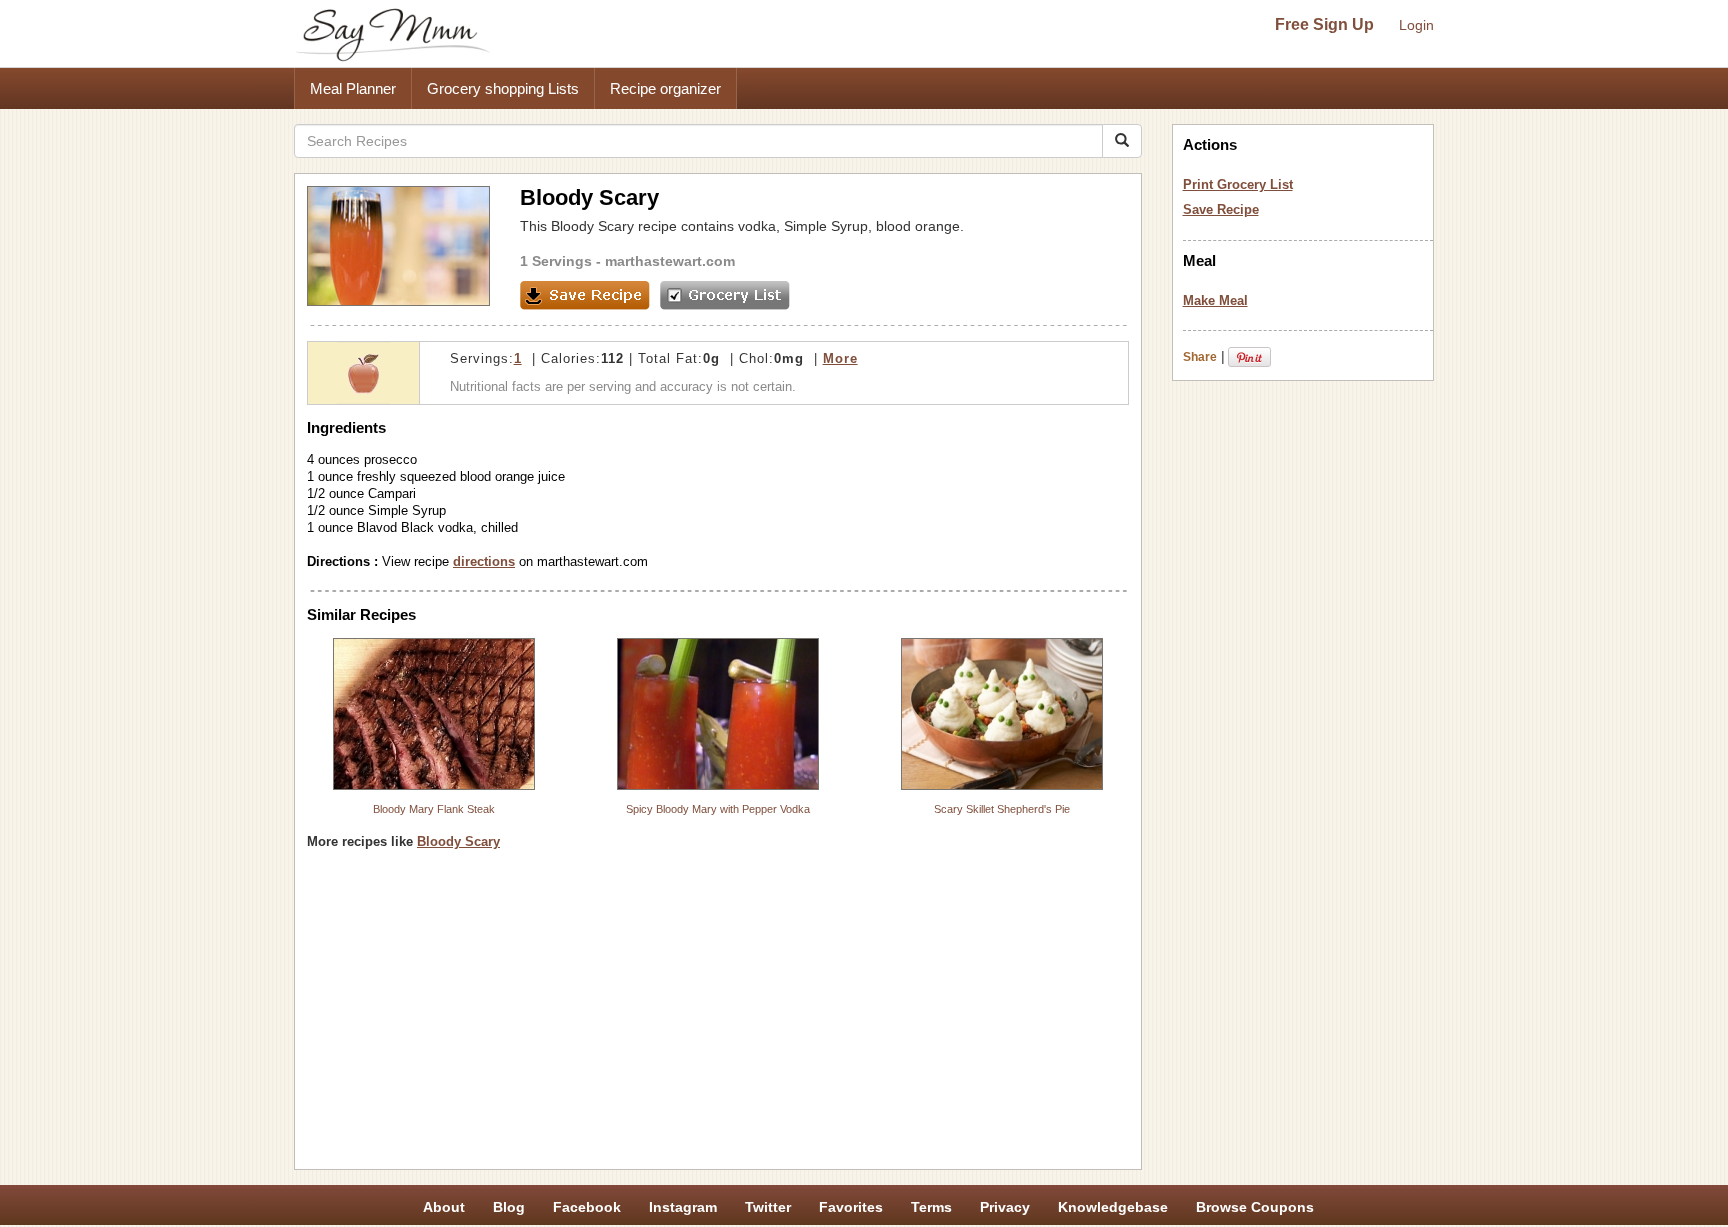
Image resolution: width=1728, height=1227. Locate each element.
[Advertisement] (718, 1017)
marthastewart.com (670, 261)
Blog (509, 1207)
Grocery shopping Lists (503, 88)
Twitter (768, 1207)
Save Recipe (1221, 209)
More (840, 358)
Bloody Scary (458, 841)
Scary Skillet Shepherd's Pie (1002, 809)
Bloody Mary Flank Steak (434, 809)
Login (1416, 25)
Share (1200, 357)
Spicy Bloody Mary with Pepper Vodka (718, 809)
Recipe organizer (665, 88)
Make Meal (1215, 300)
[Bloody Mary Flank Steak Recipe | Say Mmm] (434, 714)
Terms (931, 1207)
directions (484, 561)
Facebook (587, 1207)
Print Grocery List (1238, 184)
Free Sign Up (1324, 24)
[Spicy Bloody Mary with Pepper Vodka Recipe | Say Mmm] (718, 714)
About (444, 1207)
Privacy (1005, 1207)
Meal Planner (353, 88)
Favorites (851, 1207)
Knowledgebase (1113, 1207)
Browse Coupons (1255, 1207)
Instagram (683, 1207)
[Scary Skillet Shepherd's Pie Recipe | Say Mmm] (1002, 714)
